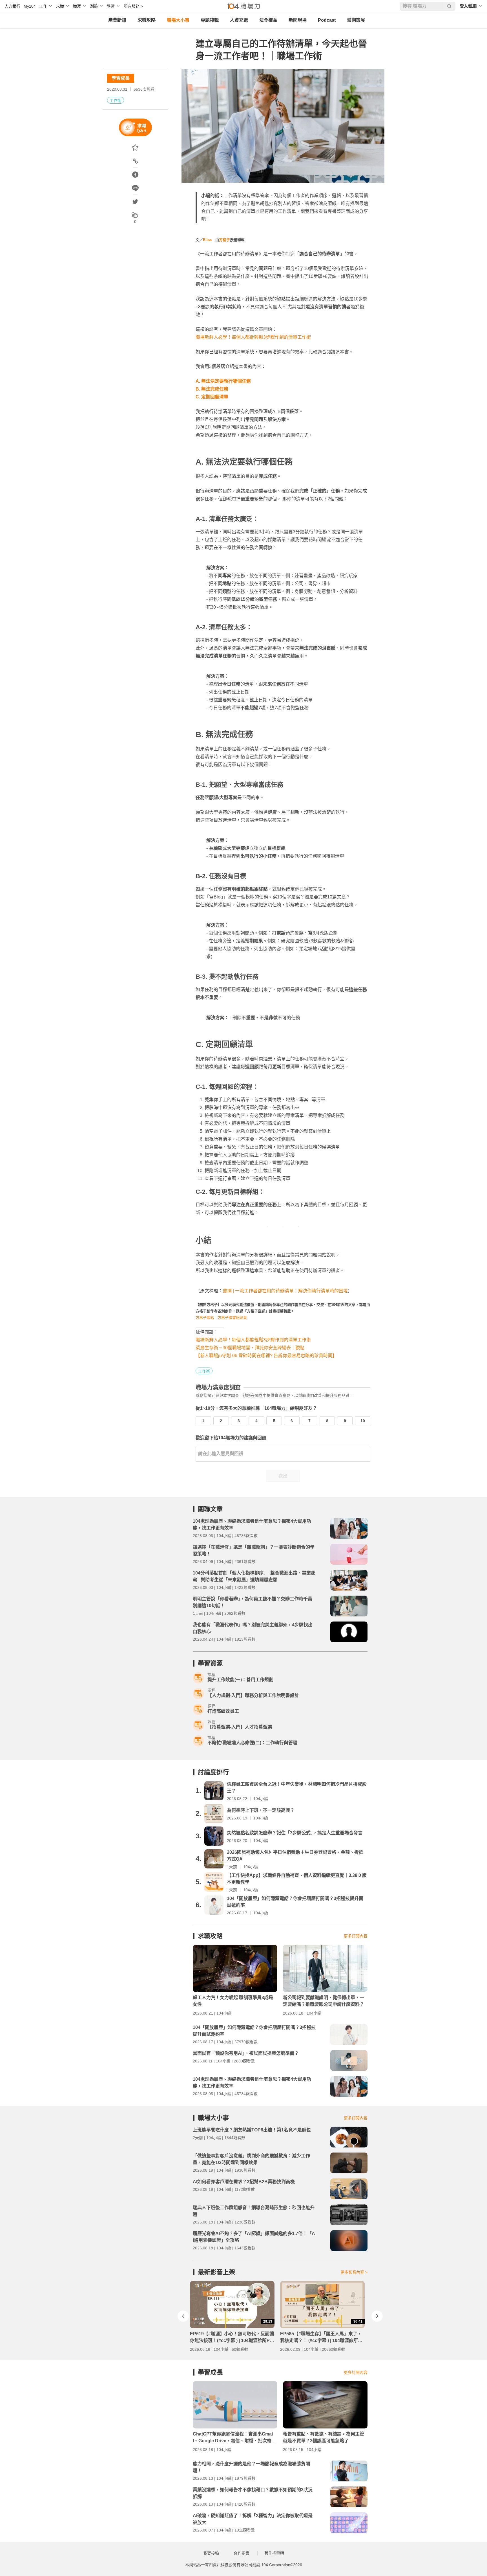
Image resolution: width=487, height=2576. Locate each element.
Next (377, 2316)
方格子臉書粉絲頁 (232, 1318)
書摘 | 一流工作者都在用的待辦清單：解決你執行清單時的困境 (285, 1291)
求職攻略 (147, 20)
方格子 (224, 240)
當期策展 (356, 20)
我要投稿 (211, 2553)
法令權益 (268, 20)
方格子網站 (205, 1318)
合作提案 (242, 2553)
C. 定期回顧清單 (212, 397)
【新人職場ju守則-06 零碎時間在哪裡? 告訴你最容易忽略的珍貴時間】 (266, 1356)
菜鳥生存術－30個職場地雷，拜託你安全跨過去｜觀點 (250, 1348)
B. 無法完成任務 (212, 389)
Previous (183, 2316)
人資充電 (239, 20)
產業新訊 (117, 20)
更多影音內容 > (354, 2272)
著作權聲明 (274, 2553)
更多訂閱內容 (356, 1936)
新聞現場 (298, 20)
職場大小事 (178, 20)
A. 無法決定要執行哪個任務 (223, 381)
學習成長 (121, 78)
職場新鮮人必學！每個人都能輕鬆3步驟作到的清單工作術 (253, 337)
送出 (283, 1476)
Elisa (207, 240)
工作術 (116, 101)
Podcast (327, 20)
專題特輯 (210, 20)
